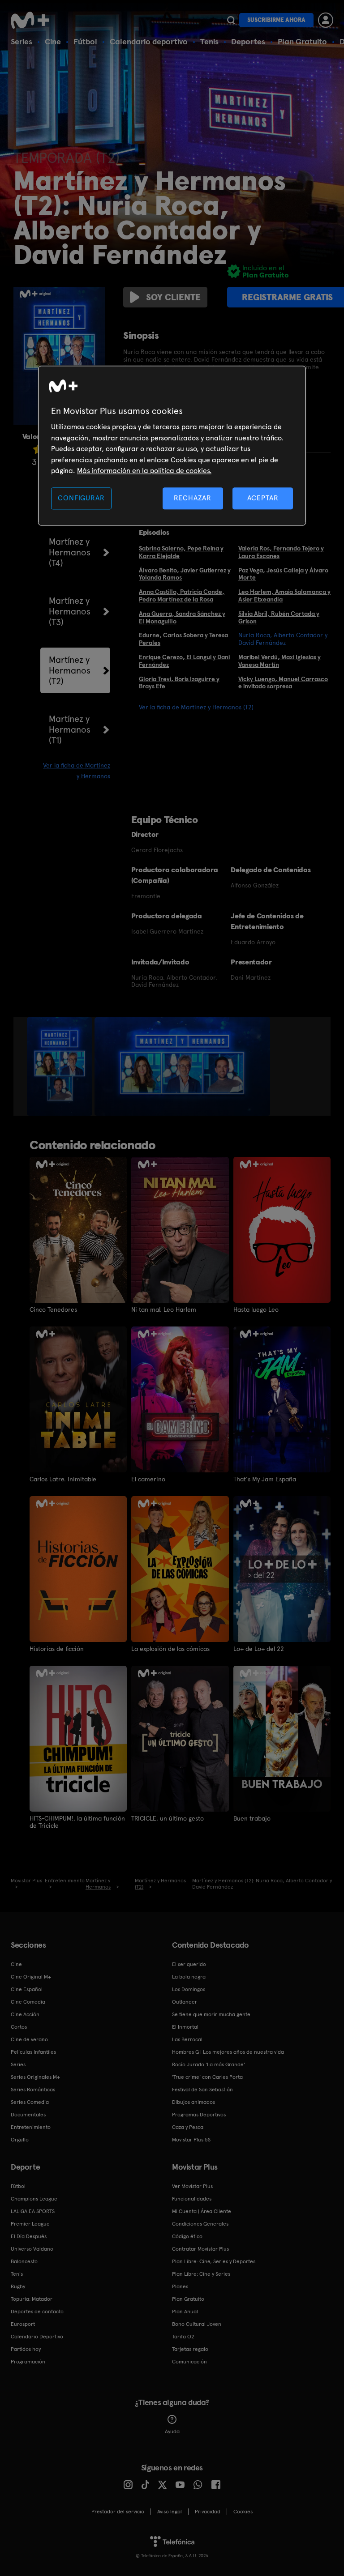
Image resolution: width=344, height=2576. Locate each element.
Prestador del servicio (118, 2512)
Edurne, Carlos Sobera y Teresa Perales (183, 639)
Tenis (209, 41)
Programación (28, 2362)
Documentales (28, 2115)
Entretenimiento (31, 2127)
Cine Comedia (28, 2002)
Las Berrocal (187, 2039)
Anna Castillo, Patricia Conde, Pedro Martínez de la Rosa (182, 595)
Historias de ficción (57, 1649)
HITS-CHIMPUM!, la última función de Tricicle (77, 1822)
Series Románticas (33, 2090)
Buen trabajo (252, 1818)
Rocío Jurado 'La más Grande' (209, 2064)
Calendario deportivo (149, 41)
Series (21, 41)
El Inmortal (185, 2027)
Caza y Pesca (188, 2127)
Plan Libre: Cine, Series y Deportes (214, 2261)
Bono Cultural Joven (197, 2324)
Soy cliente (173, 297)
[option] (61, 1066)
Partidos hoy (26, 2349)
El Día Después (29, 2236)
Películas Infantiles (33, 2052)
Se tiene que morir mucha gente (211, 2014)
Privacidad (208, 2512)
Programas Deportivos (199, 2115)
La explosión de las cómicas (170, 1649)
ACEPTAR (263, 498)
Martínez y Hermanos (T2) (70, 670)
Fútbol (85, 41)
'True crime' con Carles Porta (207, 2077)
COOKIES (243, 2512)
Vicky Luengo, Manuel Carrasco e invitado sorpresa (283, 683)
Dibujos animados (193, 2102)
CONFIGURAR (81, 498)
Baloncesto (24, 2261)
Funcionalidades (192, 2199)
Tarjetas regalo (190, 2349)
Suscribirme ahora (276, 20)
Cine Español (27, 1989)
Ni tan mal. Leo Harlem (164, 1309)
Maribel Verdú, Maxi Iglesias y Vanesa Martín (279, 661)
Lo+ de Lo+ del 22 (259, 1649)
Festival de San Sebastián (202, 2090)
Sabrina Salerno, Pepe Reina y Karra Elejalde (181, 552)
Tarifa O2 (183, 2337)
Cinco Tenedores (53, 1309)
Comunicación (189, 2362)
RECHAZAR (193, 498)
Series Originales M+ (35, 2077)
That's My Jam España (265, 1479)
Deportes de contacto (37, 2312)
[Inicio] (33, 20)
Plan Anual (185, 2312)
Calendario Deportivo (37, 2337)
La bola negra (189, 1977)
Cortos (19, 2027)
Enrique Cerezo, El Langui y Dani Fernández (184, 661)
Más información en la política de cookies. (144, 471)
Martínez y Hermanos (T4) (70, 552)
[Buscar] (231, 20)
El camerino (148, 1479)
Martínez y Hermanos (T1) (70, 729)
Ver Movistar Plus (192, 2186)
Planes (180, 2286)
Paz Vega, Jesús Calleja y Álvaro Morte (283, 574)
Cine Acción (25, 2014)
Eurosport (23, 2324)
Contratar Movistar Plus (200, 2249)
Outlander (185, 2002)
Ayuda (172, 2431)
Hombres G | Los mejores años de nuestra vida (228, 2052)
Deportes (248, 41)
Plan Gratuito (302, 41)
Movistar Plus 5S (191, 2140)
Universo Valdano (32, 2249)
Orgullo (20, 2140)
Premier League (30, 2224)
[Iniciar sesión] (326, 20)
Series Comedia (30, 2102)
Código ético (187, 2236)
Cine (53, 41)
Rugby (18, 2286)
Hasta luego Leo (256, 1309)
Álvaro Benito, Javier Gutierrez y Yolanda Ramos (185, 574)
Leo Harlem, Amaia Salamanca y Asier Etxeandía (284, 595)
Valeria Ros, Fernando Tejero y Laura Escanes (281, 552)
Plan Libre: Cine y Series (201, 2274)
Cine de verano (29, 2039)
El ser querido (189, 1964)
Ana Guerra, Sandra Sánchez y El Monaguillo (182, 617)
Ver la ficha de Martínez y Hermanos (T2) (196, 707)
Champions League (34, 2199)
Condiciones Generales (200, 2224)
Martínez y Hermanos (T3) (70, 611)
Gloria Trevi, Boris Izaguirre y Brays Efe (179, 683)
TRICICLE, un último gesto (168, 1818)
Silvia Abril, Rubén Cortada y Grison (279, 617)
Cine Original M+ (31, 1977)
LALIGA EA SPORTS (33, 2211)
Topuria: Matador (32, 2299)
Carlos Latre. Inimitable (63, 1479)
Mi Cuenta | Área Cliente (202, 2211)
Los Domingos (189, 1989)
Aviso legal (170, 2512)
